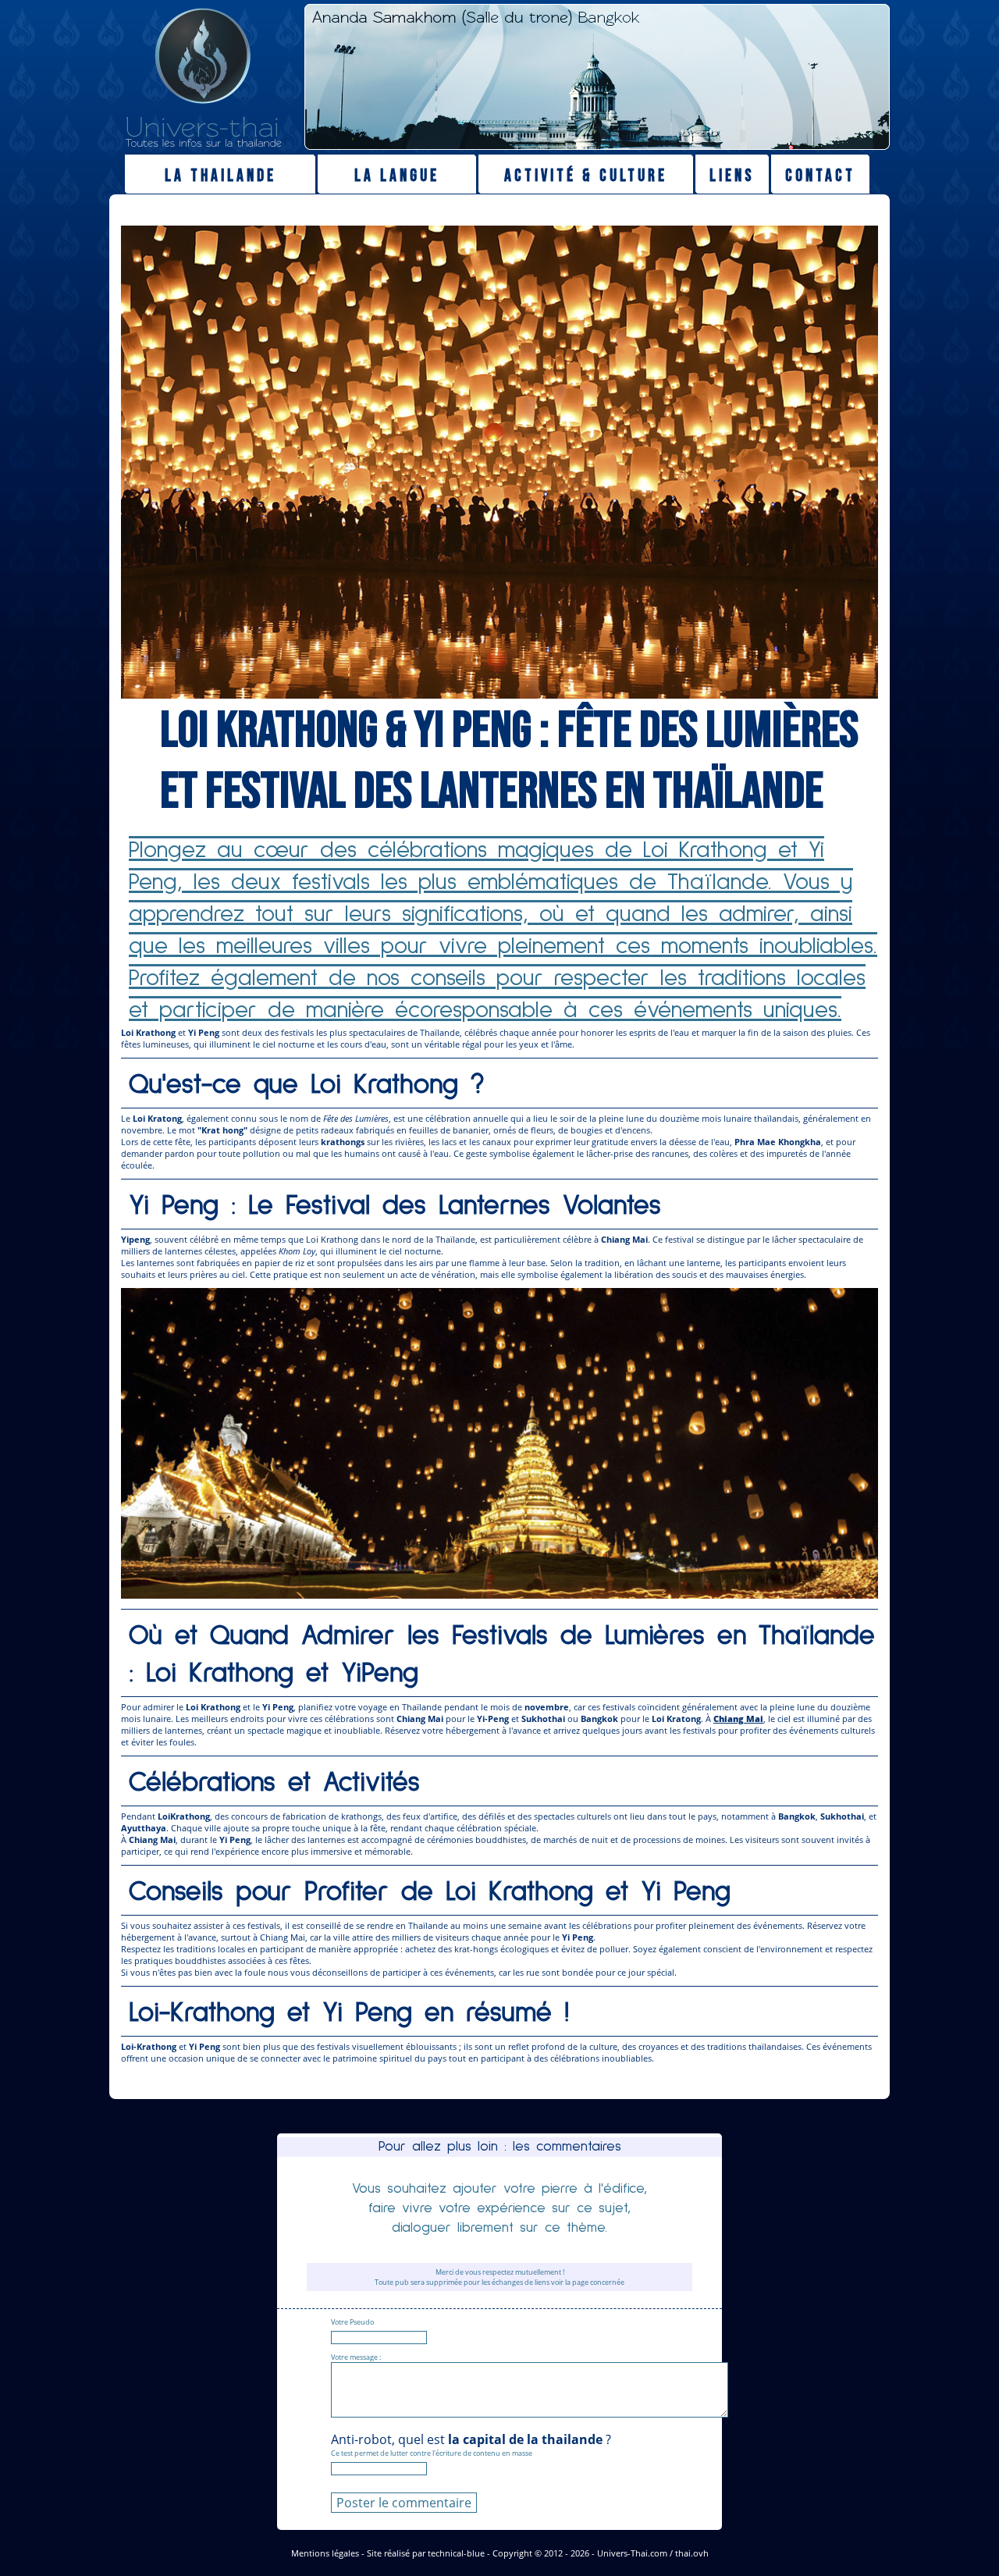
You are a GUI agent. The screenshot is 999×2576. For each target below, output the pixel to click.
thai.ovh (692, 2553)
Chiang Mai (738, 1719)
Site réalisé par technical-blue (426, 2553)
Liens (732, 176)
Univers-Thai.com (632, 2553)
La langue (397, 176)
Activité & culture (586, 176)
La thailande (220, 176)
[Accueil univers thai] (203, 145)
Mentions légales (325, 2553)
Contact (820, 176)
